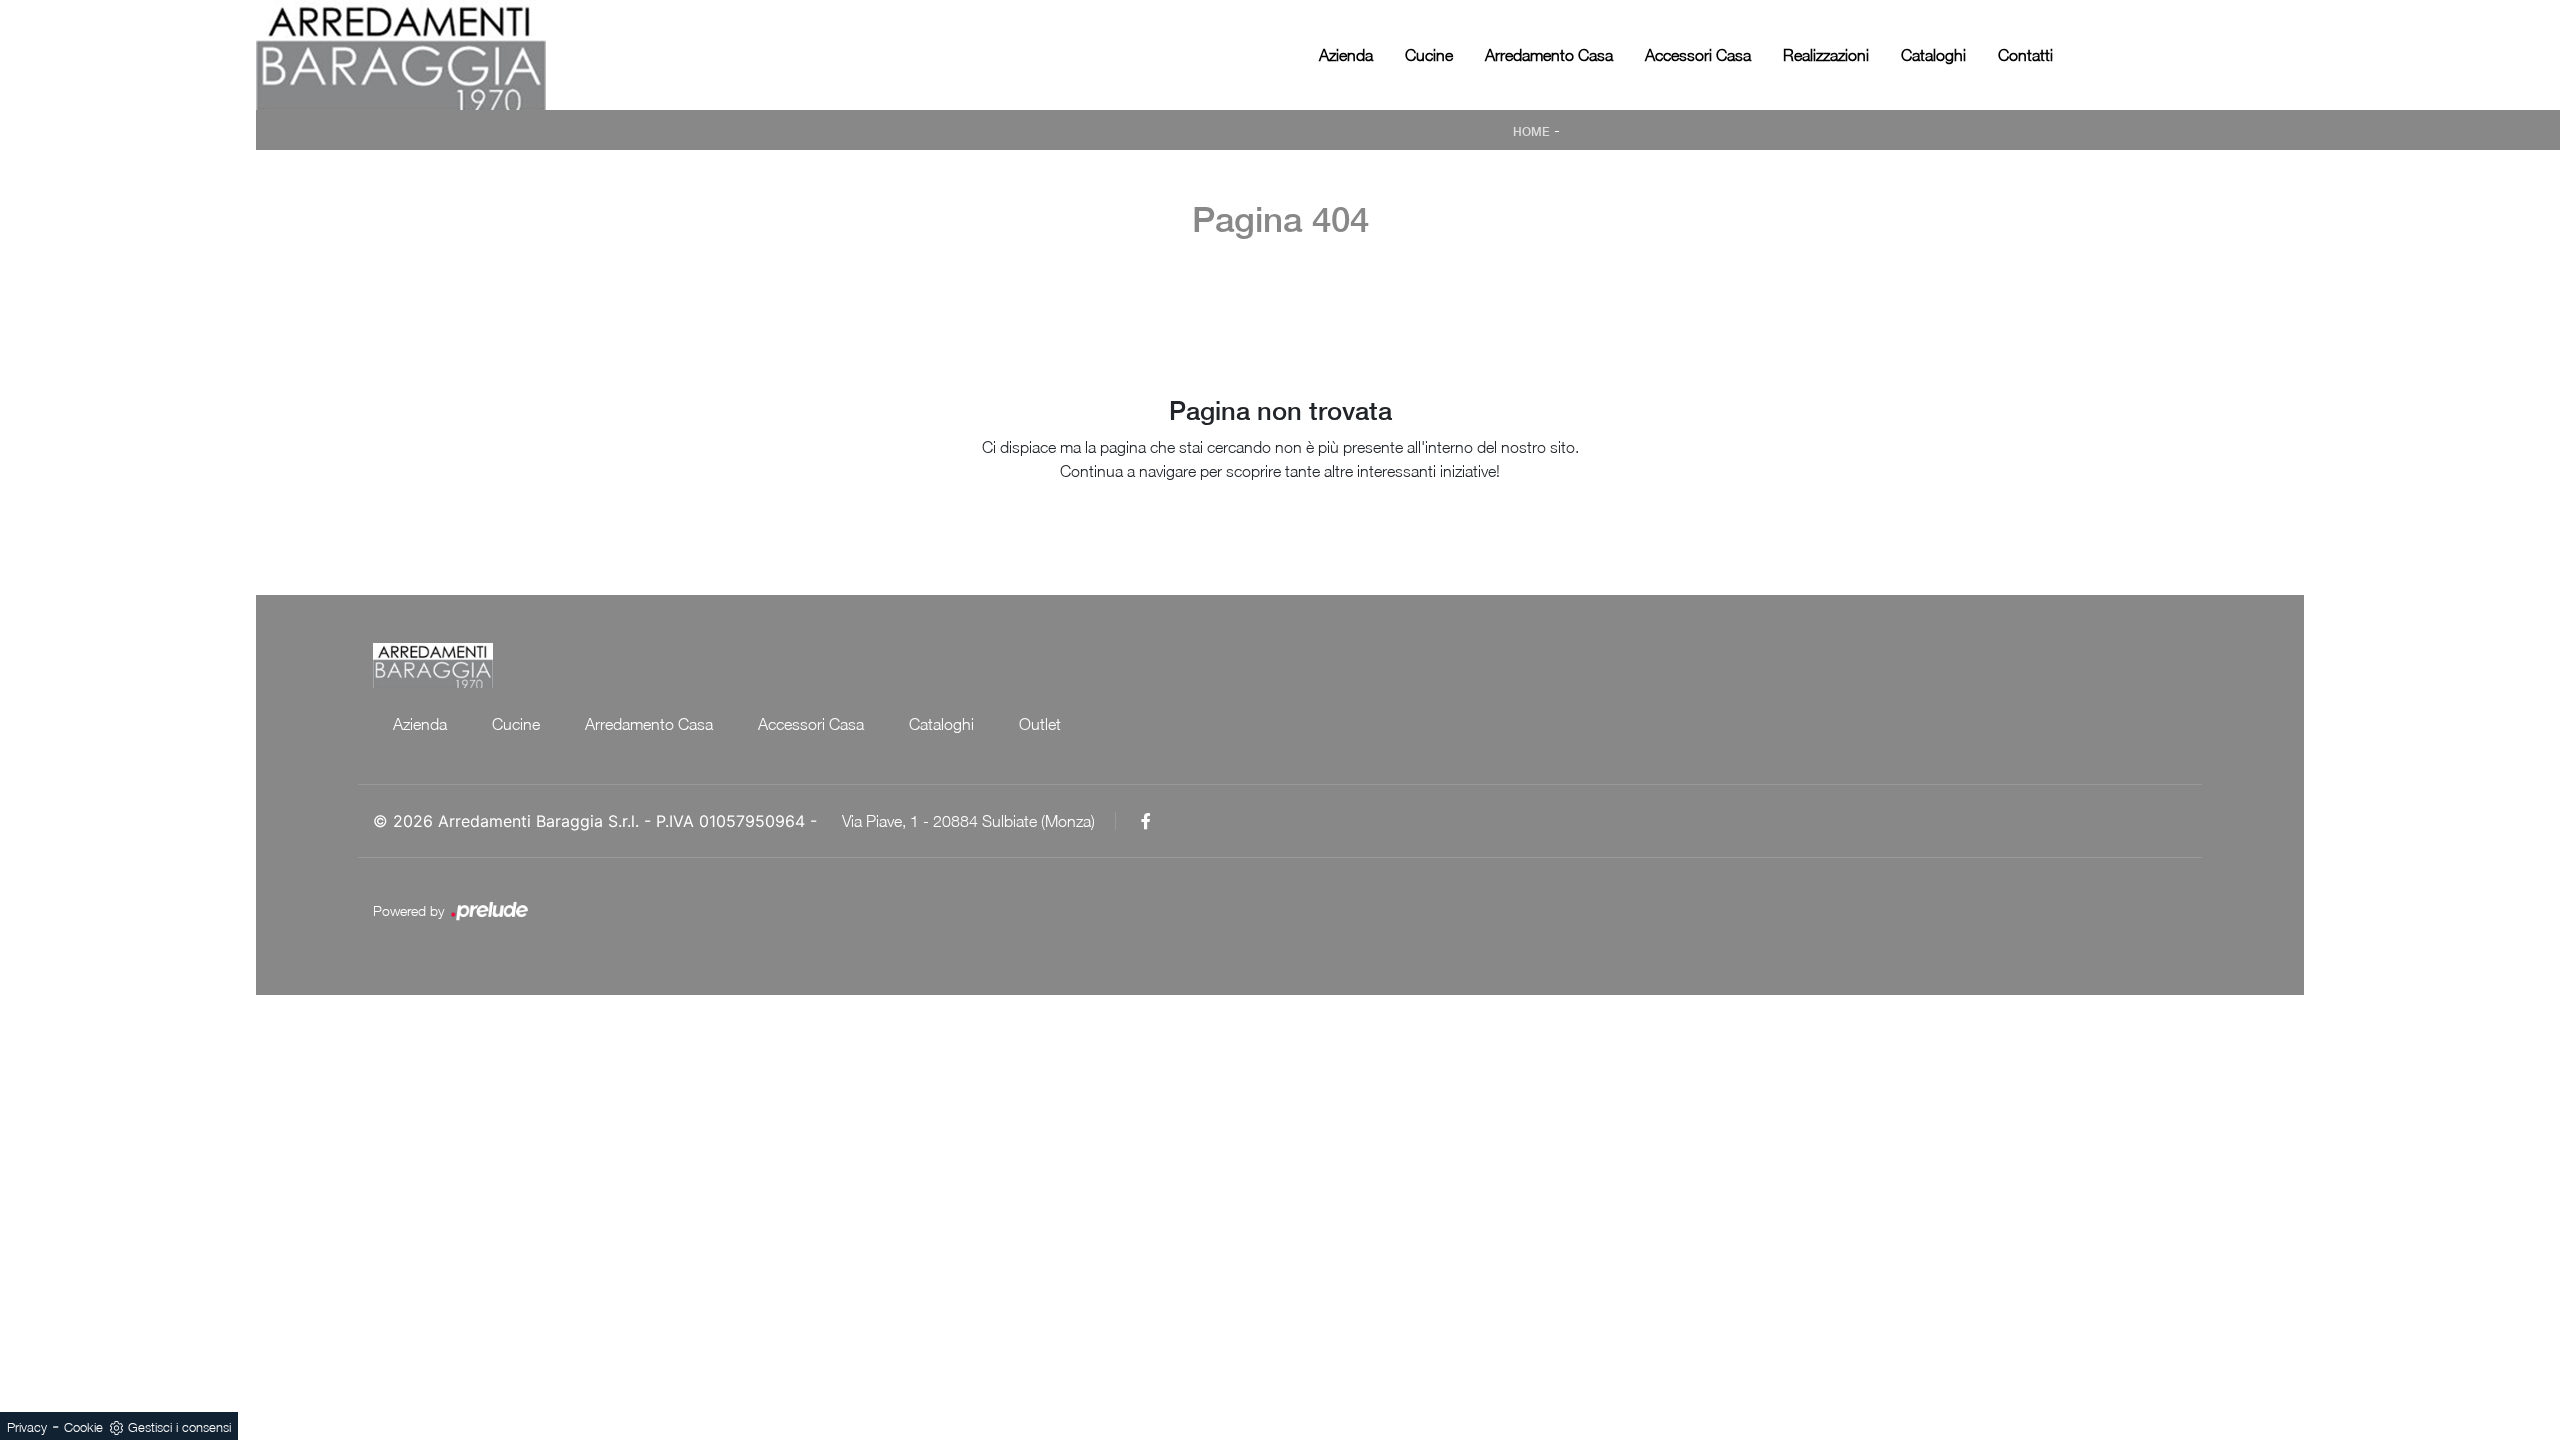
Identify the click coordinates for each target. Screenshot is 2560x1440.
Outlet (1040, 724)
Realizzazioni (1826, 55)
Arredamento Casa (1549, 55)
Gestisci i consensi (179, 1427)
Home (1531, 132)
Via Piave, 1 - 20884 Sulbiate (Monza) (968, 821)
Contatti (2025, 55)
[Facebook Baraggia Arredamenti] (1146, 821)
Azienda (1346, 55)
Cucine (1429, 55)
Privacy (27, 1427)
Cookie (83, 1427)
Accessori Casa (1698, 55)
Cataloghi (1933, 55)
